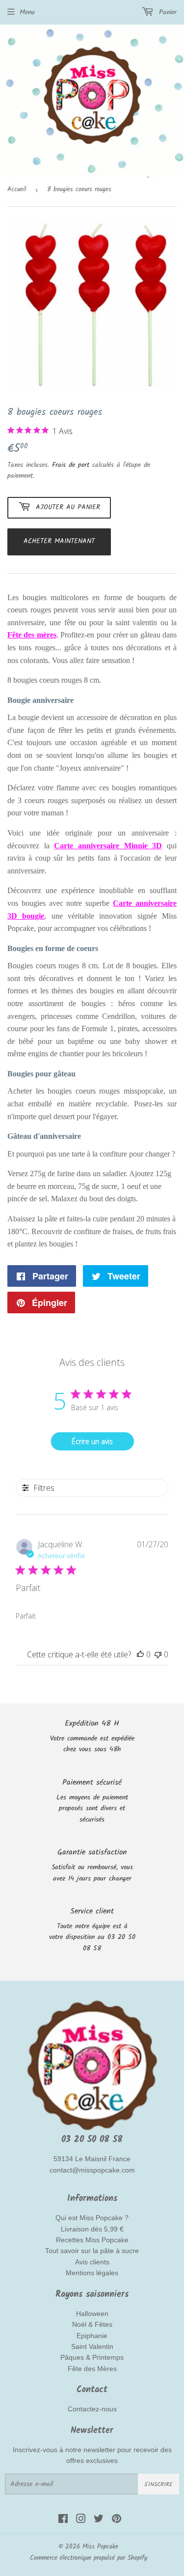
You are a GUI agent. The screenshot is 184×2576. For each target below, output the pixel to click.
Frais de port (71, 465)
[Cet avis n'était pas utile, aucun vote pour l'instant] (158, 1654)
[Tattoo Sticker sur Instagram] (81, 2520)
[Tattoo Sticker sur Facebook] (63, 2520)
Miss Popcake (100, 2547)
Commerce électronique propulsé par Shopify (89, 2558)
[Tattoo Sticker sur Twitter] (99, 2520)
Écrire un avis (92, 1441)
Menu (27, 12)
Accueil (17, 189)
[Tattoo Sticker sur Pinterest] (117, 2520)
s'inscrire (158, 2484)
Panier (166, 12)
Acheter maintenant (59, 541)
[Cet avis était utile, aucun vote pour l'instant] (140, 1654)
